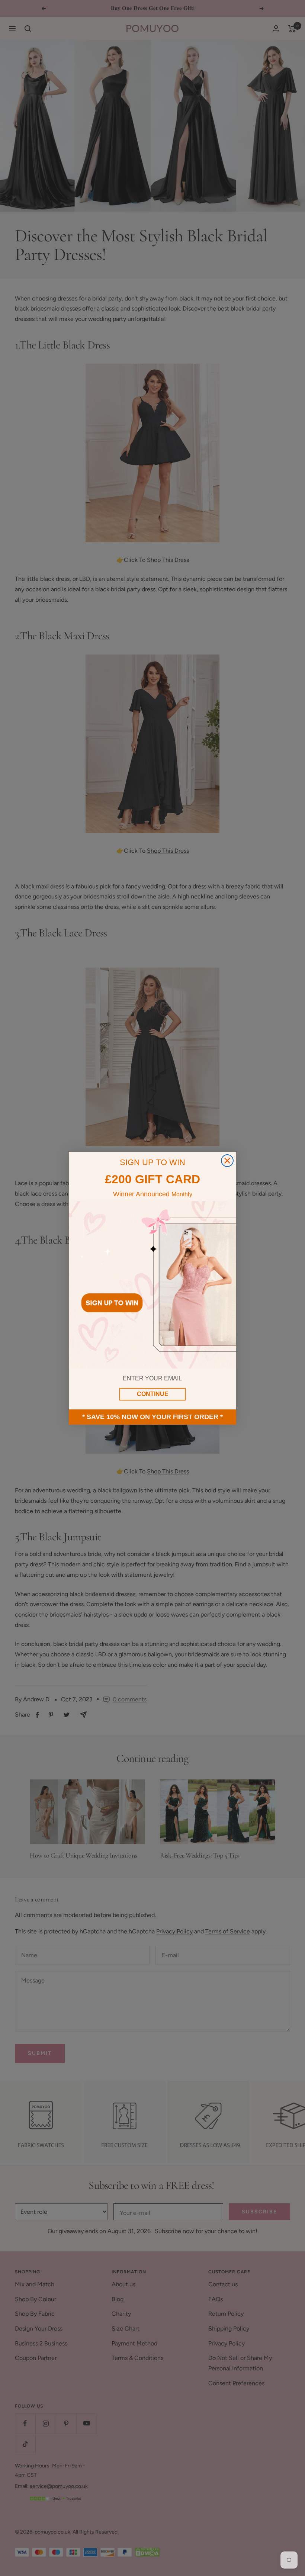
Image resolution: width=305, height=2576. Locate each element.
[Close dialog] (227, 1161)
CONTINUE (153, 1394)
